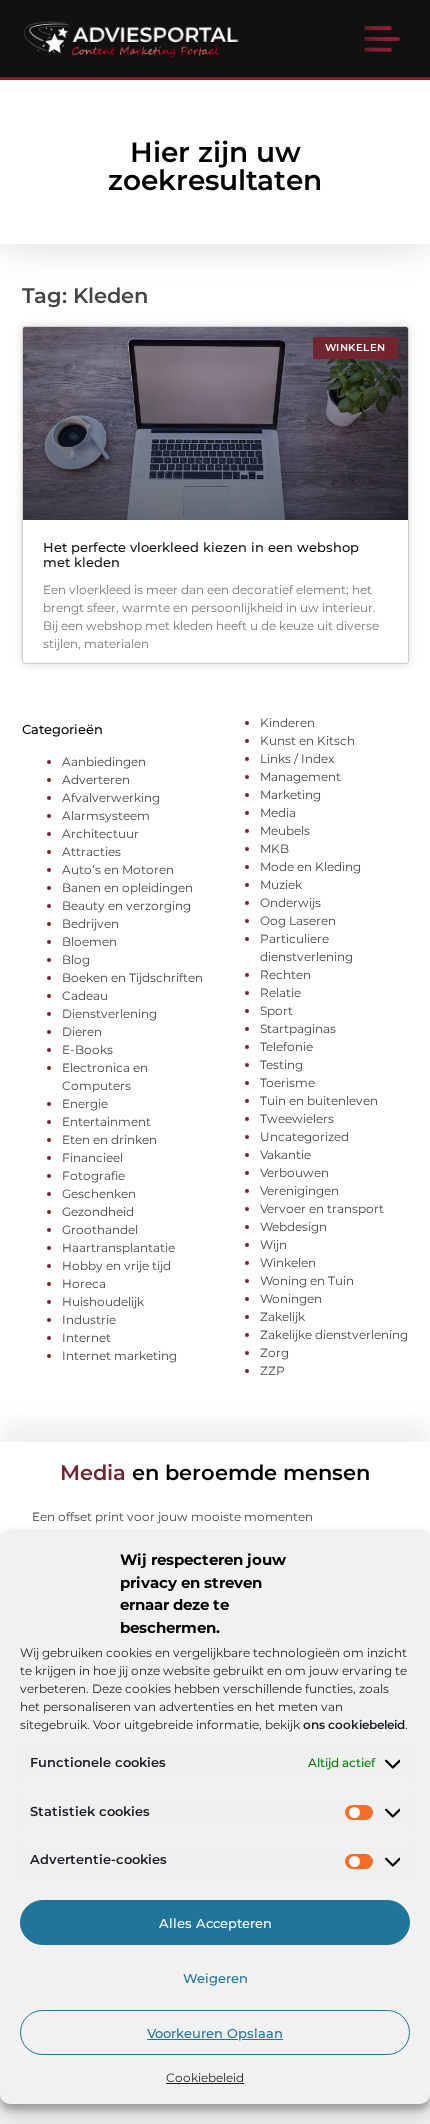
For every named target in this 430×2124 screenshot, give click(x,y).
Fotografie (93, 1175)
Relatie (280, 992)
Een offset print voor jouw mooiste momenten (172, 1516)
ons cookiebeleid (354, 1724)
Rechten (285, 974)
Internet (86, 1337)
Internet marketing (119, 1355)
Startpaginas (298, 1028)
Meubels (285, 830)
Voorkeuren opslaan (215, 2033)
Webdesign (293, 1226)
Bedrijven (90, 923)
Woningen (291, 1298)
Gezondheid (98, 1211)
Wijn (273, 1244)
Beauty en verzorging (126, 905)
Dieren (82, 1031)
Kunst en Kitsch (307, 740)
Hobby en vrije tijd (116, 1265)
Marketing (290, 794)
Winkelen (288, 1262)
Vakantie (285, 1154)
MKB (274, 848)
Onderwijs (290, 902)
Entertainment (106, 1121)
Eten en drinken (109, 1139)
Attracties (91, 851)
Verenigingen (299, 1190)
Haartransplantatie (118, 1247)
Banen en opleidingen (127, 887)
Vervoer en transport (322, 1208)
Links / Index (297, 758)
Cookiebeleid (205, 2077)
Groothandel (100, 1229)
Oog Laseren (298, 920)
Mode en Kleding (310, 866)
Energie (85, 1103)
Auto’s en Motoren (118, 869)
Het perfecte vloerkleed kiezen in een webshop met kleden (201, 555)
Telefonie (286, 1046)
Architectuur (100, 833)
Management (300, 776)
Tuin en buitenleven (319, 1100)
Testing (281, 1064)
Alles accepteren (215, 1923)
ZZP (272, 1370)
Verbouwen (294, 1172)
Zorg (274, 1352)
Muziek (281, 884)
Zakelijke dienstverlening (334, 1334)
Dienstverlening (109, 1013)
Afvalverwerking (111, 797)
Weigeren (215, 1978)
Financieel (92, 1157)
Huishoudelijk (103, 1301)
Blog (76, 959)
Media (278, 812)
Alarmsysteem (106, 815)
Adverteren (96, 779)
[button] (382, 41)
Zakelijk (282, 1316)
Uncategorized (304, 1136)
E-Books (87, 1049)
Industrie (89, 1319)
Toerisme (287, 1082)
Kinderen (287, 722)
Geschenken (99, 1193)
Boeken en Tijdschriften (132, 977)
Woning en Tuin (307, 1280)
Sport (276, 1010)
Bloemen (89, 941)
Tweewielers (297, 1118)
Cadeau (85, 995)
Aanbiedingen (104, 761)
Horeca (84, 1283)
